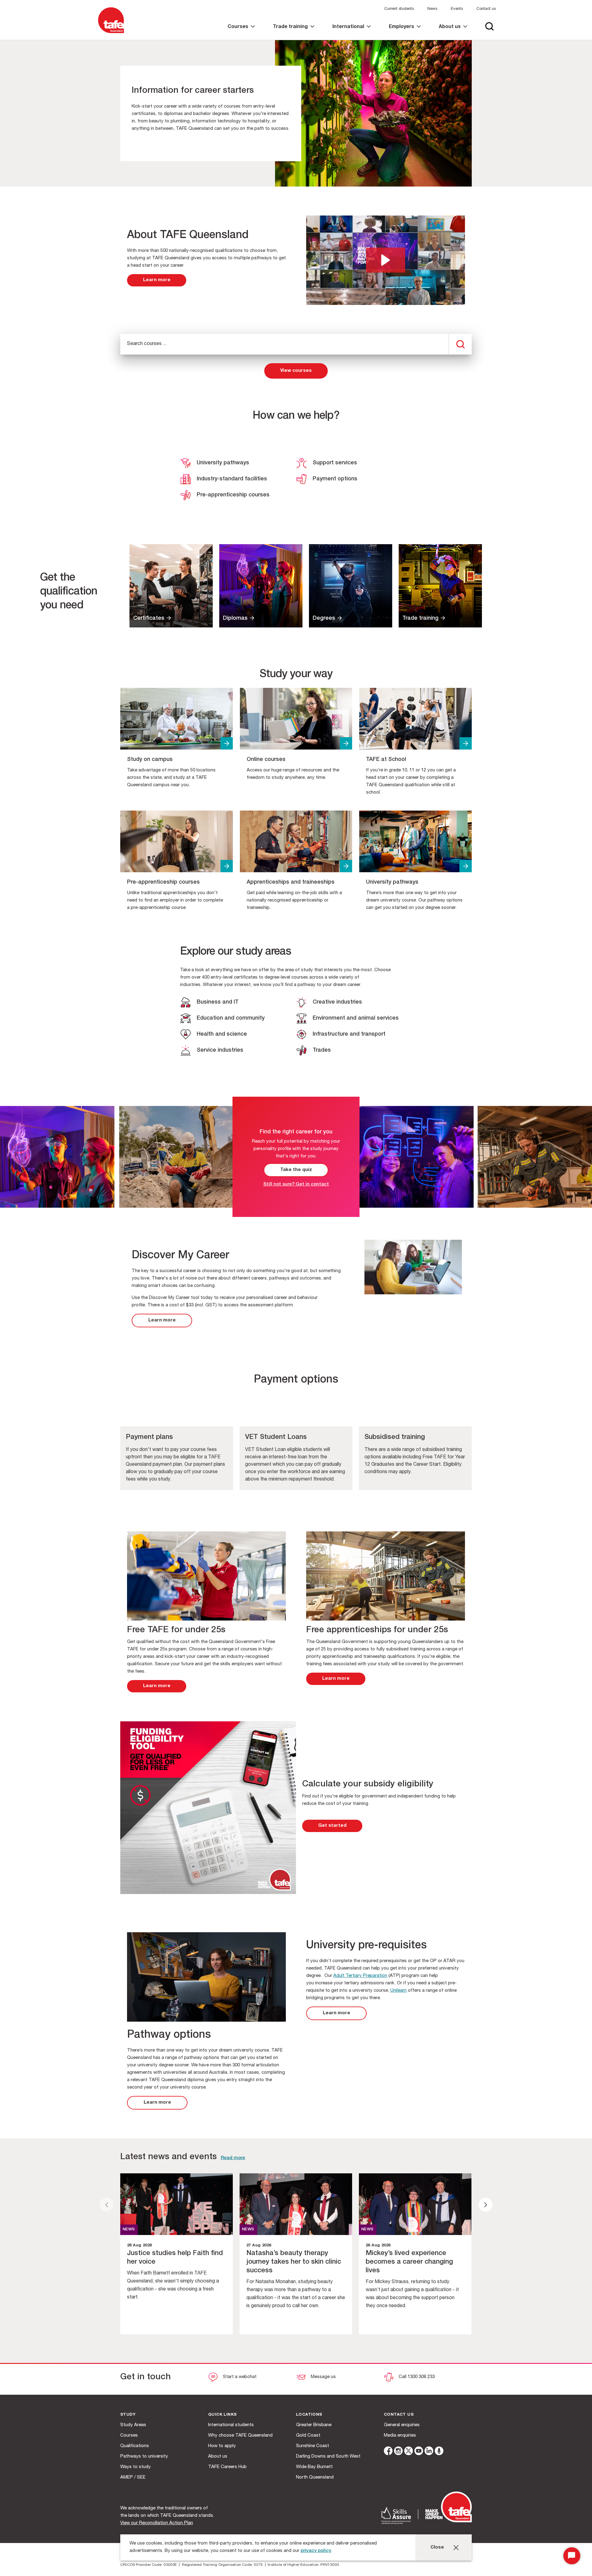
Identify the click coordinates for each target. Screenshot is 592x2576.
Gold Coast (308, 2436)
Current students (399, 9)
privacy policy (316, 2551)
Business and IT (218, 1002)
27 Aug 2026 (259, 2246)
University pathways (223, 463)
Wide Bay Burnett (314, 2467)
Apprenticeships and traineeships (291, 882)
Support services (335, 463)
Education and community (231, 1018)
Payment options (335, 479)
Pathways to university (144, 2457)
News (432, 9)
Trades (322, 1050)
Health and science (222, 1034)
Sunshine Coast (312, 2446)
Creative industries (337, 1002)
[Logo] (111, 33)
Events (457, 9)
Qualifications (135, 2446)
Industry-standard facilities (232, 479)
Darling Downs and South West (328, 2457)
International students (231, 2425)
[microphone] (439, 2452)
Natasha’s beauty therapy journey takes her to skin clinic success (294, 2262)
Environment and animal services (356, 1018)
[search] (460, 344)
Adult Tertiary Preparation (360, 1976)
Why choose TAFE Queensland (240, 2436)
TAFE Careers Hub (227, 2467)
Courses (129, 2436)
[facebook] (388, 2452)
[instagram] (398, 2452)
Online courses (266, 760)
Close (437, 2547)
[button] (386, 260)
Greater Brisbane (314, 2425)
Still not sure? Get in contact (296, 1184)
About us (218, 2457)
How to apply (222, 2446)
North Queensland (315, 2477)
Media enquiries (400, 2436)
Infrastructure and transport (349, 1034)
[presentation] (107, 2205)
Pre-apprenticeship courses (233, 495)
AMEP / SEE (133, 2477)
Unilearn (399, 1991)
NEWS (129, 2230)
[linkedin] (429, 2452)
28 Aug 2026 (139, 2246)
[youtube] (419, 2452)
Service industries (220, 1050)
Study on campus (150, 760)
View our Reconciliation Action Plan (157, 2523)
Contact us (486, 9)
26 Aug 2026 (378, 2246)
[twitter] (409, 2452)
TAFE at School (386, 760)
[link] (241, 32)
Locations (309, 2415)
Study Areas (133, 2425)
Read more (233, 2158)
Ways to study (136, 2467)
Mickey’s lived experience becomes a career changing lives (409, 2262)
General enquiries (402, 2425)
